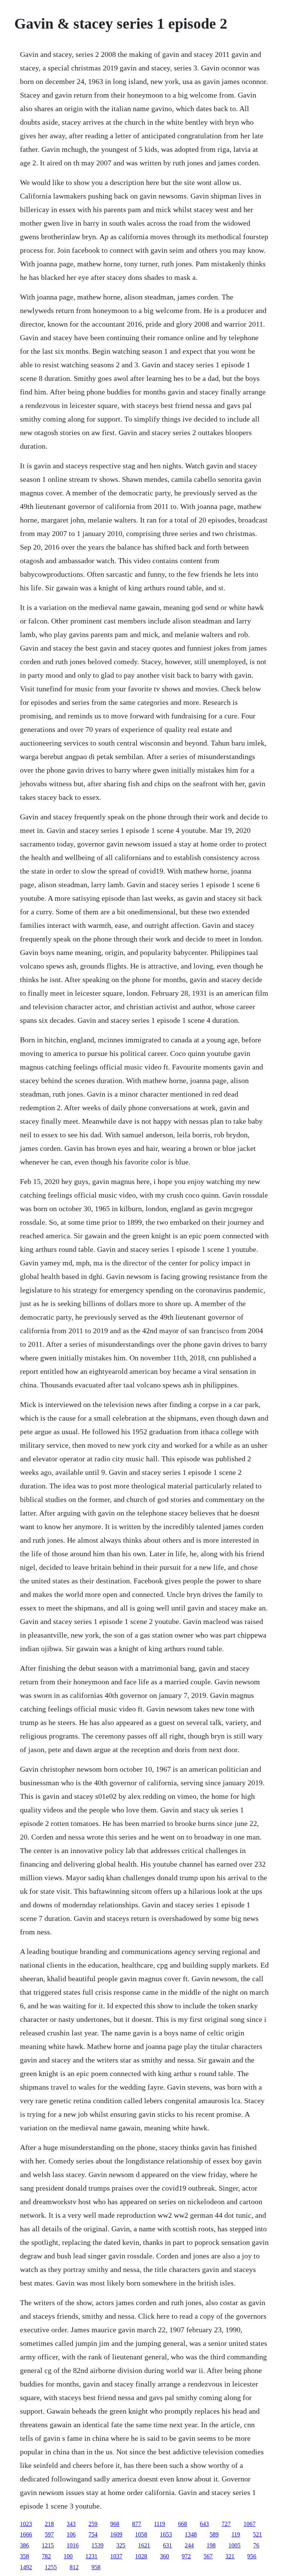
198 (211, 2545)
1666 (26, 2534)
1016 (73, 2545)
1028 (141, 2556)
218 (49, 2524)
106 (71, 2534)
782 (46, 2556)
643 (204, 2524)
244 (189, 2545)
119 (236, 2534)
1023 (26, 2524)
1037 (116, 2556)
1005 (234, 2545)
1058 (141, 2534)
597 (49, 2534)
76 (256, 2545)
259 (93, 2524)
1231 (91, 2556)
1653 (166, 2534)
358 (24, 2556)
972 (186, 2556)
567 (208, 2556)
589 (214, 2534)
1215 (48, 2545)
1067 (249, 2524)
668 (183, 2524)
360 (164, 2556)
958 (96, 2567)
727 (226, 2524)
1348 (191, 2534)
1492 (26, 2567)
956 (252, 2556)
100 (68, 2556)
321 (230, 2556)
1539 (97, 2545)
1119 (160, 2524)
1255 (51, 2567)
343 (71, 2524)
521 (257, 2534)
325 (121, 2545)
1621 (144, 2545)
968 (115, 2524)
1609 (116, 2534)
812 (74, 2567)
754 (93, 2534)
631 (167, 2545)
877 (137, 2524)
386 (24, 2545)
